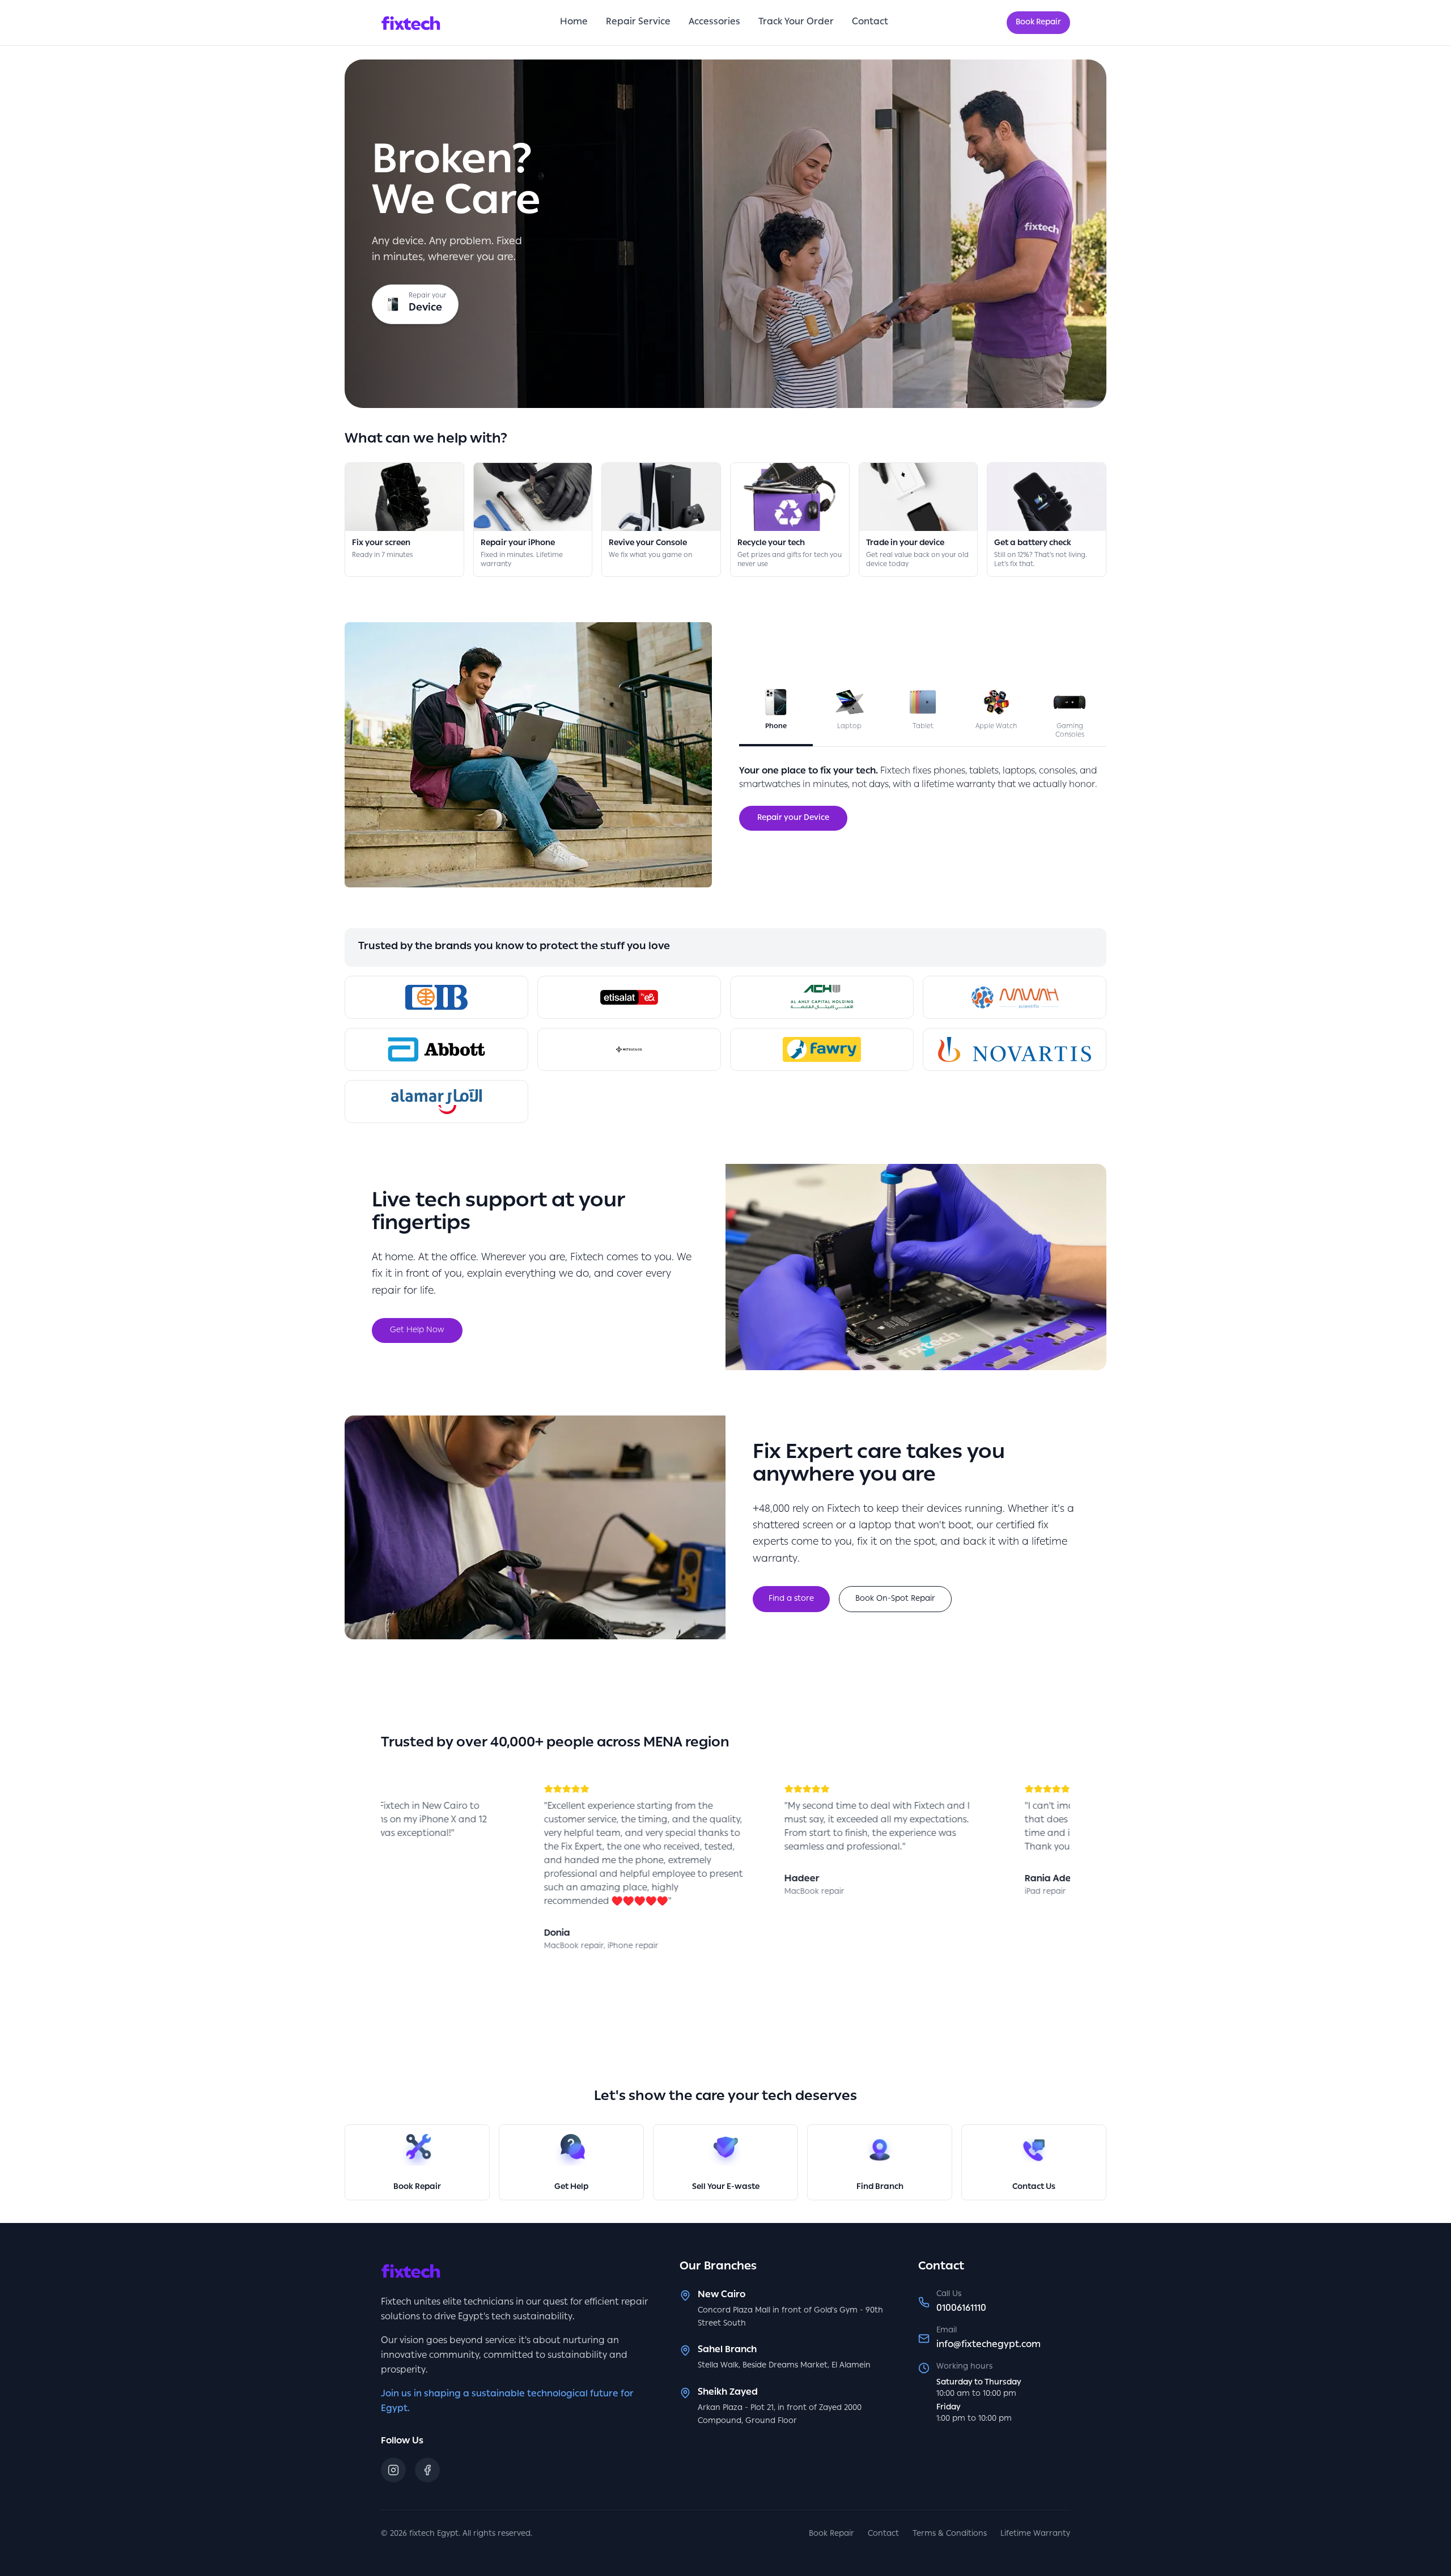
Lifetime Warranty (1035, 2534)
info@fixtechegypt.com (988, 2345)
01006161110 (961, 2309)
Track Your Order (796, 23)
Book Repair (1038, 23)
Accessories (714, 23)
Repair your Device (793, 818)
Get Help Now (417, 1330)
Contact (870, 23)
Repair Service (638, 23)
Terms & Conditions (950, 2534)
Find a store (791, 1599)
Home (574, 23)
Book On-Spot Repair (895, 1599)
